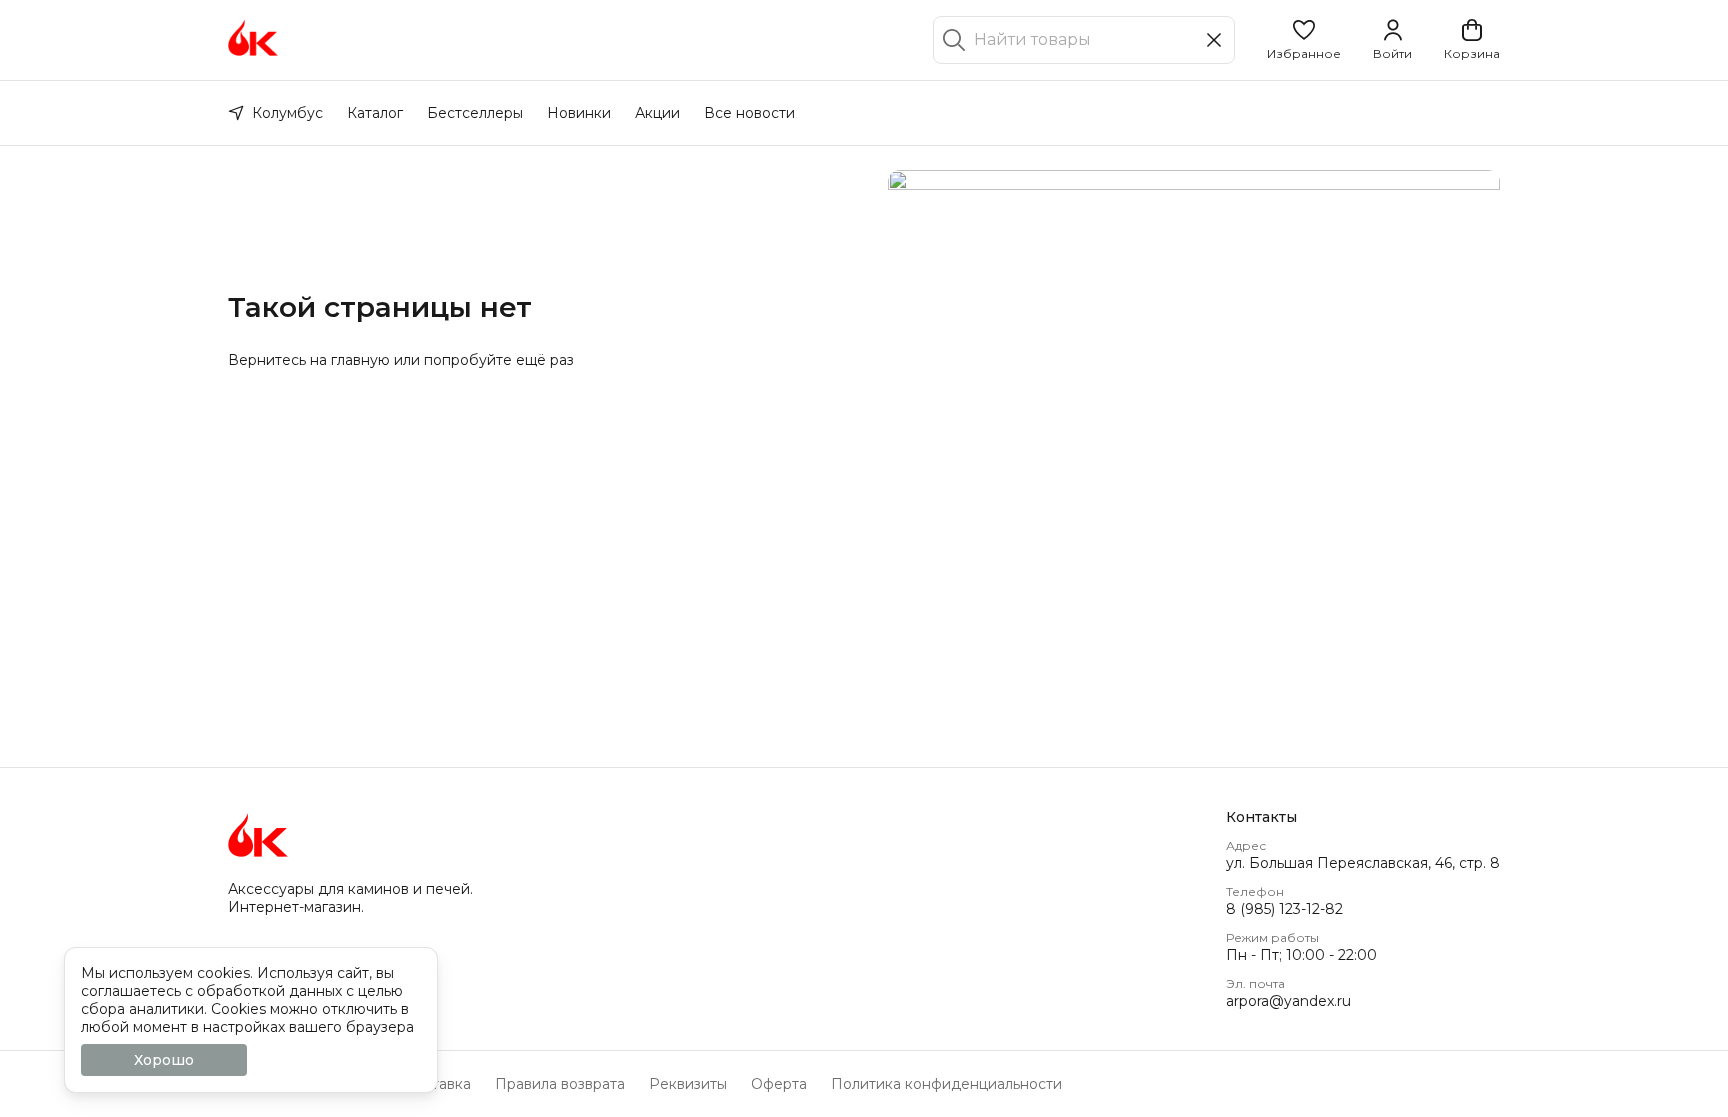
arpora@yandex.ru (1288, 1001)
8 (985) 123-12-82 (1284, 909)
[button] (1304, 40)
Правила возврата (560, 1084)
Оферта (779, 1084)
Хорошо (164, 1060)
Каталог (375, 113)
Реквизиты (688, 1084)
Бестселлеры (475, 113)
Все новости (749, 113)
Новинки (579, 113)
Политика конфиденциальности (946, 1084)
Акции (657, 113)
